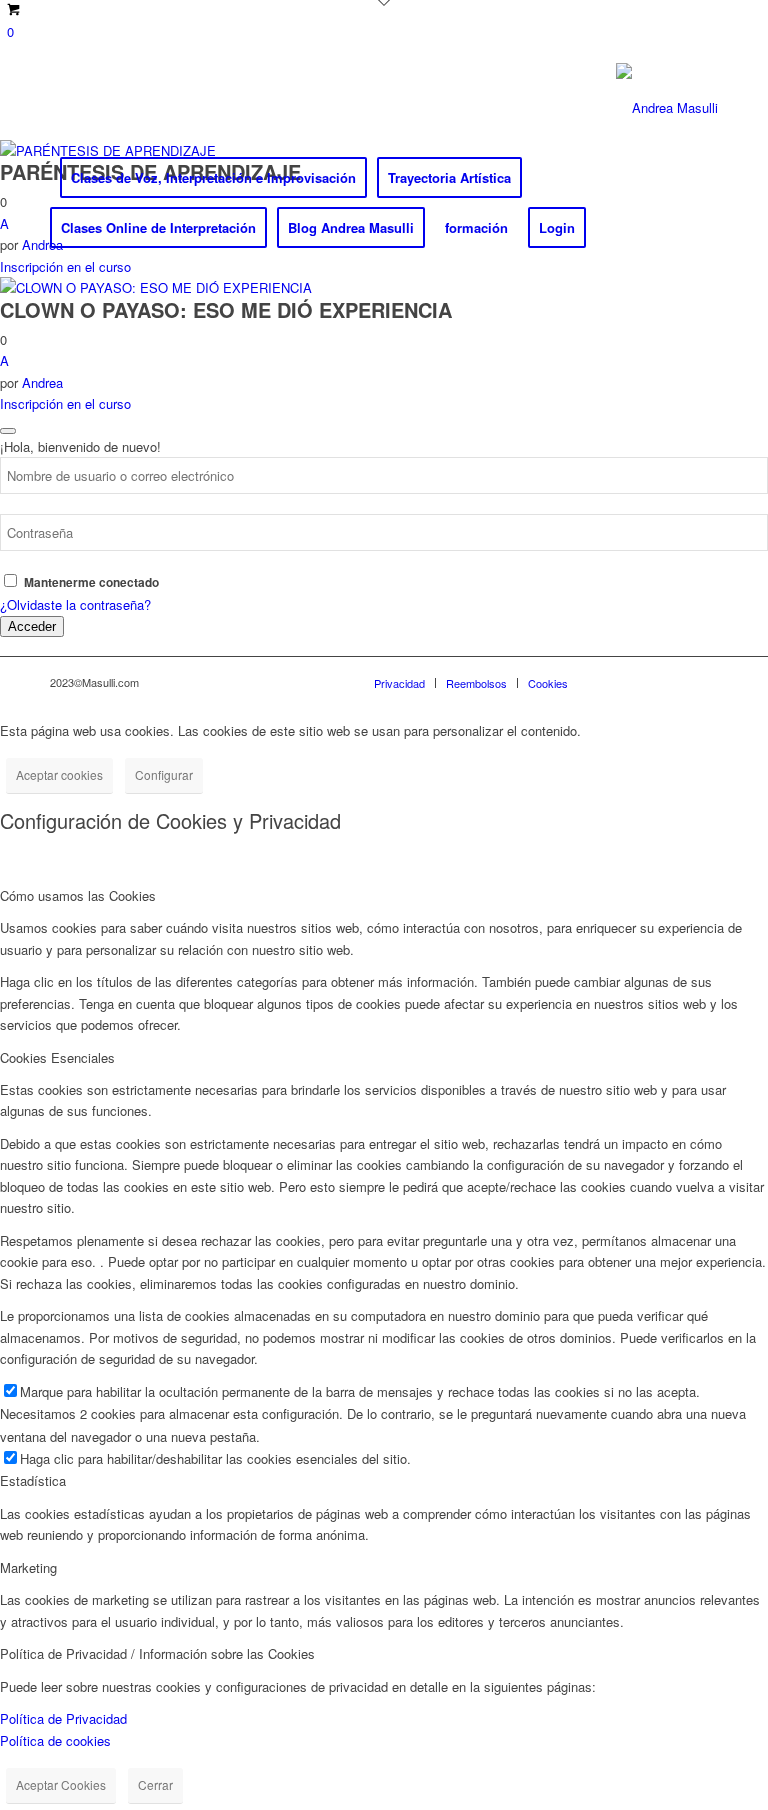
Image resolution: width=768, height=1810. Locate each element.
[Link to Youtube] (146, 108)
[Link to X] (86, 108)
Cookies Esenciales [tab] (57, 1057)
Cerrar (155, 1784)
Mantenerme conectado (91, 582)
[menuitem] (213, 178)
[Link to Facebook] (56, 108)
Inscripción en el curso (65, 266)
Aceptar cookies (59, 774)
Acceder (32, 626)
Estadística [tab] (33, 1480)
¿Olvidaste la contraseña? (75, 604)
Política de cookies (55, 1740)
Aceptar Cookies (61, 1784)
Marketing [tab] (28, 1567)
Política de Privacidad (63, 1718)
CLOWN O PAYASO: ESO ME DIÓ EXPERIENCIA (226, 309)
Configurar (164, 774)
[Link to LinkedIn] (116, 108)
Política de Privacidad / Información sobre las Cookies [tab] (157, 1653)
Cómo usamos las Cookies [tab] (78, 895)
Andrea (42, 382)
